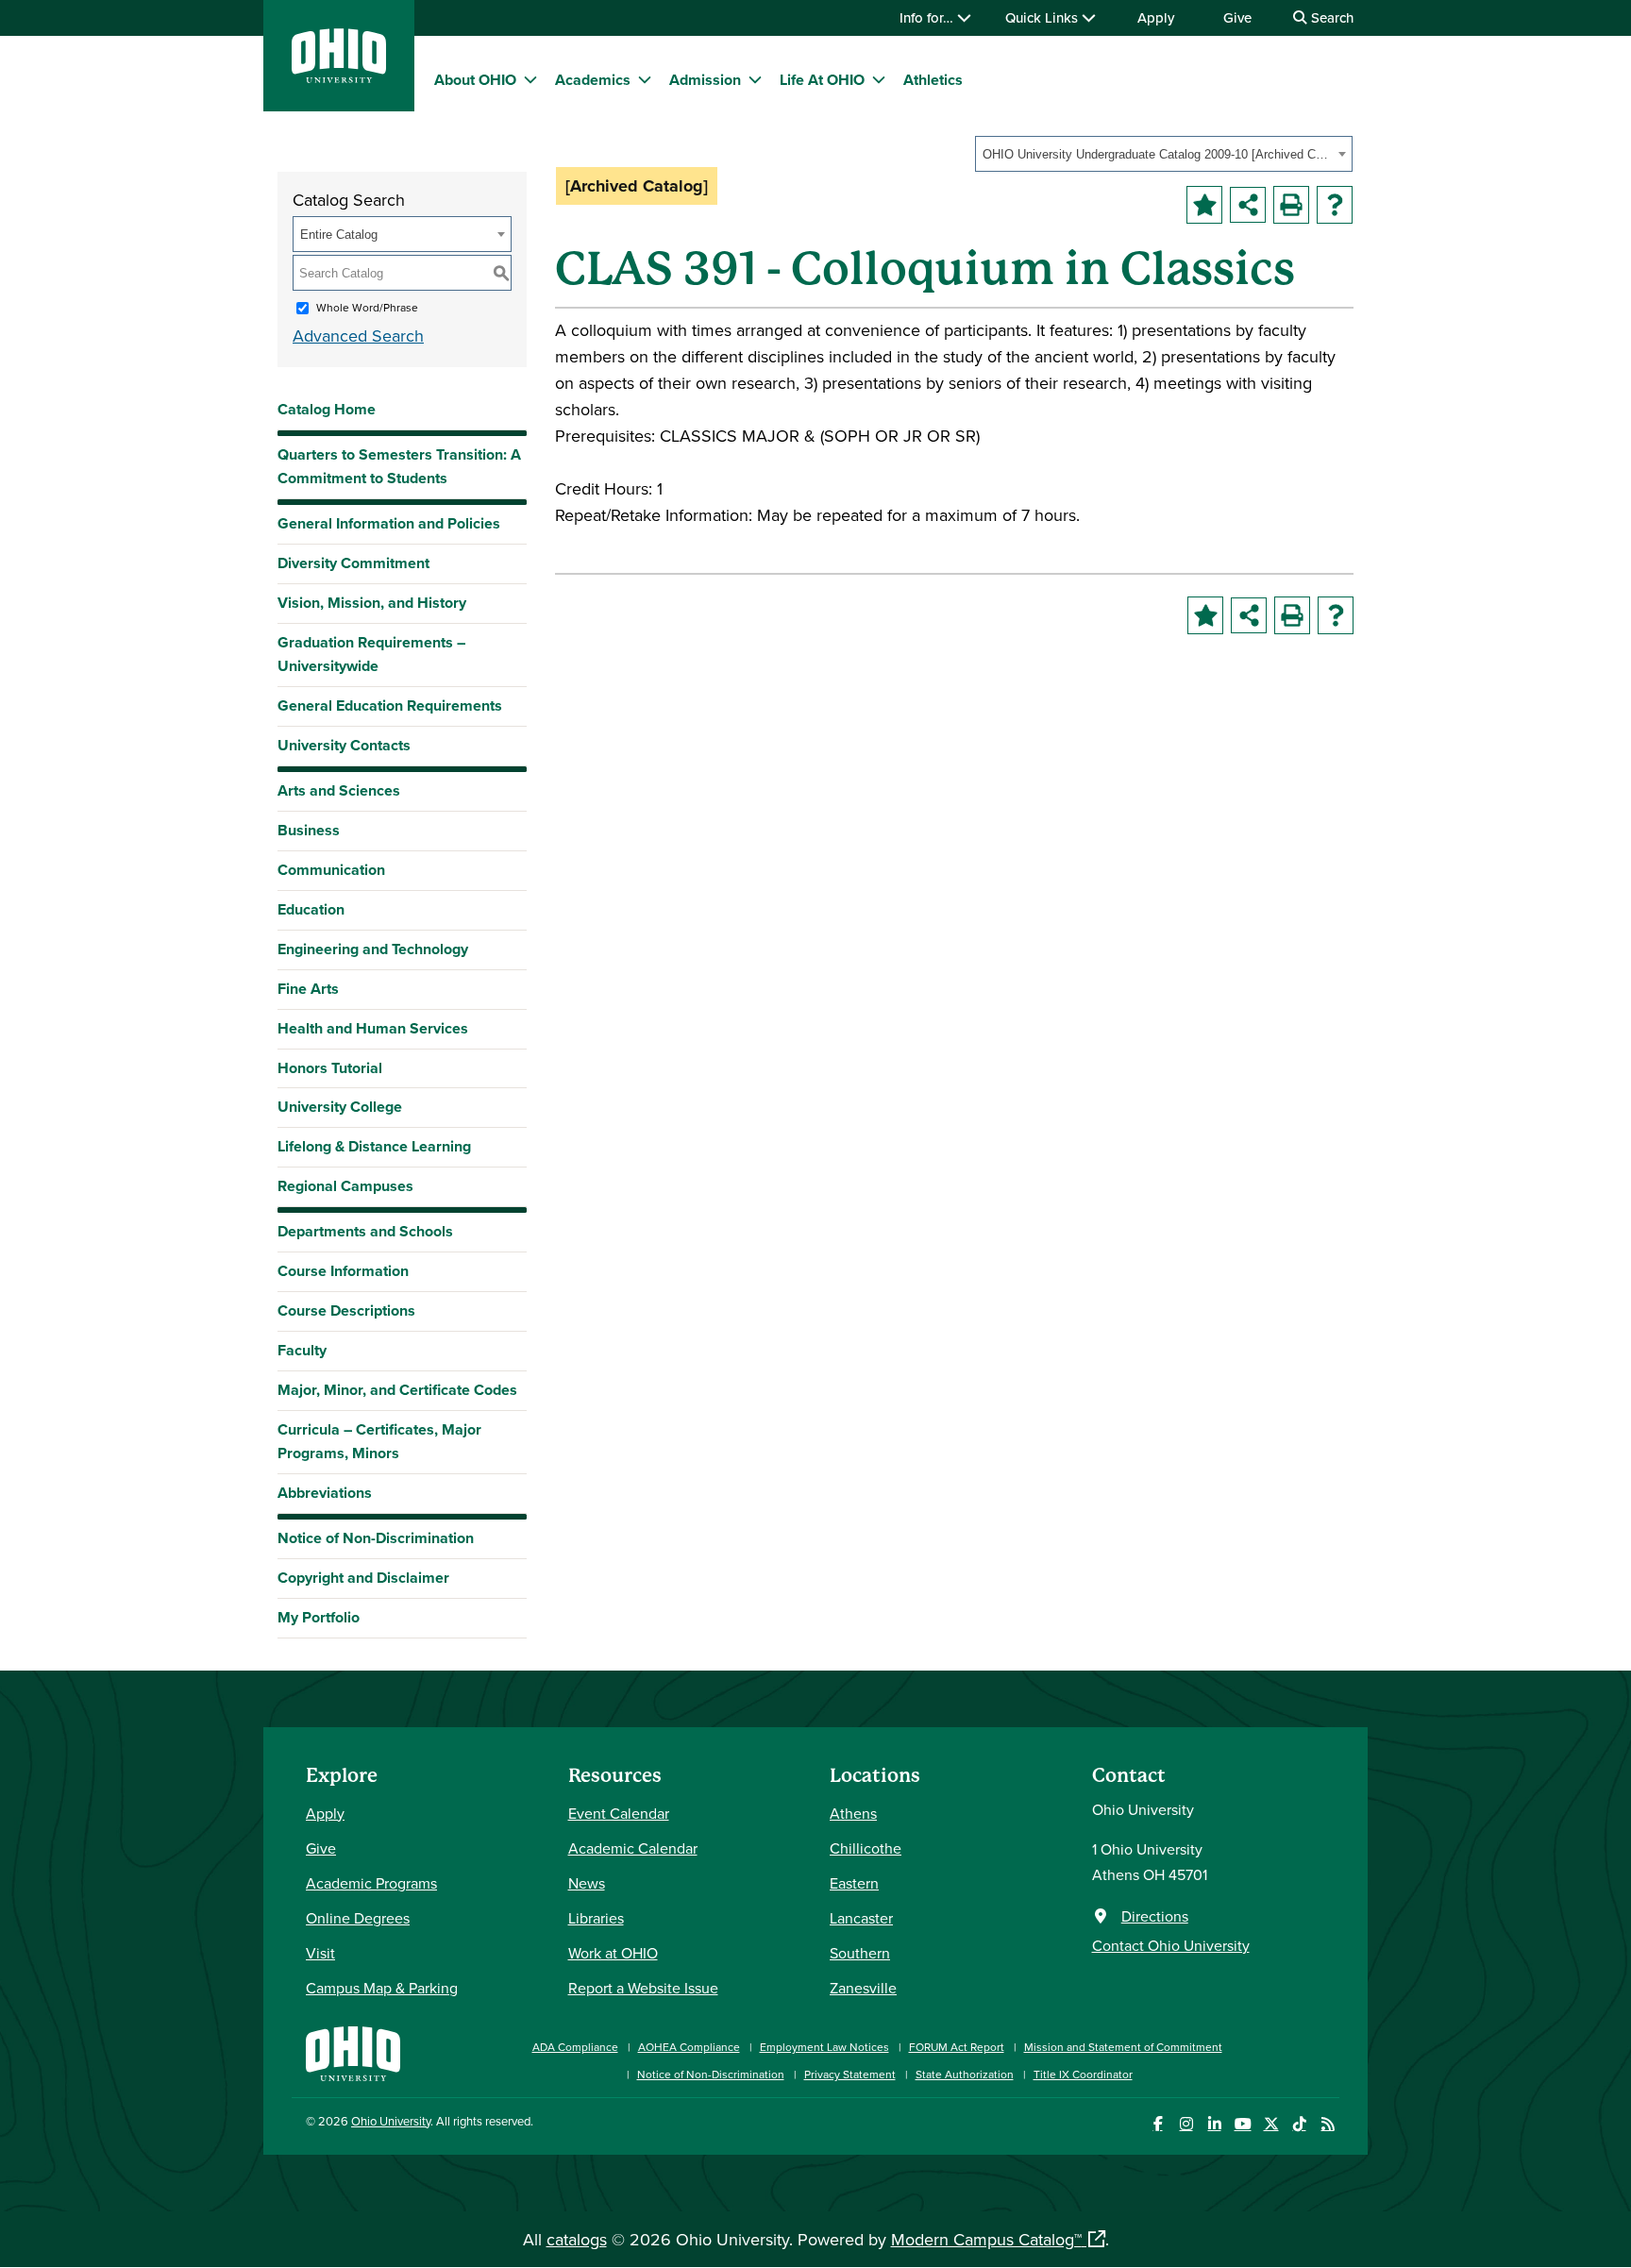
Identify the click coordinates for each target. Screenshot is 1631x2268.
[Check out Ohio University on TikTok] (1299, 2124)
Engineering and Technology (373, 949)
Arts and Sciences (339, 790)
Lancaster (861, 1918)
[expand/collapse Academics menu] (645, 79)
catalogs (577, 2239)
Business (309, 830)
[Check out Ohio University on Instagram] (1186, 2124)
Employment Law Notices (824, 2047)
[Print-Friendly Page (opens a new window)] (1291, 205)
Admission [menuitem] (705, 80)
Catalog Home (327, 409)
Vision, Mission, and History (372, 603)
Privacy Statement (850, 2074)
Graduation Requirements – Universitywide (371, 654)
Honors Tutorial (330, 1068)
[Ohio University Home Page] (353, 2051)
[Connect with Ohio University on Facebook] (1158, 2124)
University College (340, 1107)
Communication (331, 870)
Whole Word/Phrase (367, 307)
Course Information (343, 1271)
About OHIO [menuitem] (475, 80)
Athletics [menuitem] (933, 80)
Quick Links (1043, 17)
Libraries (596, 1918)
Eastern (854, 1883)
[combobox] (1164, 154)
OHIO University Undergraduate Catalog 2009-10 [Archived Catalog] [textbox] (1158, 154)
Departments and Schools (365, 1231)
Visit (320, 1953)
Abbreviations (325, 1493)
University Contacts (344, 745)
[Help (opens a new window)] (1335, 205)
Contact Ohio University (1171, 1945)
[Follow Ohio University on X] (1271, 2124)
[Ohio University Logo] (339, 77)
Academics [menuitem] (593, 80)
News (587, 1883)
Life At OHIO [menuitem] (822, 80)
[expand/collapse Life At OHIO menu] (879, 79)
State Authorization (965, 2074)
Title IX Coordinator (1083, 2074)
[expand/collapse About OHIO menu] (530, 79)
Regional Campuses (345, 1186)
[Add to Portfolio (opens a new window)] (1204, 205)
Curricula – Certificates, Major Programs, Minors (379, 1441)
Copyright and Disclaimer (363, 1578)
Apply (1156, 17)
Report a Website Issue (643, 1988)
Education (311, 909)
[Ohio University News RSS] (1328, 2124)
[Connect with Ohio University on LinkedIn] (1214, 2124)
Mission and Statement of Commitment (1123, 2047)
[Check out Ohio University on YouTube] (1243, 2124)
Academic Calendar (633, 1848)
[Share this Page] (1248, 205)
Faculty (302, 1350)
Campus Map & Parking (382, 1988)
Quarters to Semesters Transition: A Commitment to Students (399, 466)
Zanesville (863, 1988)
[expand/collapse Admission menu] (755, 79)
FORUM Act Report (957, 2047)
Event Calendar (619, 1813)
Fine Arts (308, 989)
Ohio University (391, 2121)
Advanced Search (358, 336)
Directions (1155, 1916)
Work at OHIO (613, 1953)
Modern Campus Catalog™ (986, 2239)
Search (1330, 17)
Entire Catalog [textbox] (339, 235)
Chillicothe (866, 1848)
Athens (853, 1813)
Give (1237, 17)
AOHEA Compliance (689, 2047)
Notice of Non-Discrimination (376, 1538)
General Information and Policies (389, 523)
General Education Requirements (390, 706)
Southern (860, 1953)
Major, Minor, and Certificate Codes (397, 1390)
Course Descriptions (346, 1310)
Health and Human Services (373, 1028)
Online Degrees (358, 1918)
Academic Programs (371, 1883)
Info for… (928, 17)
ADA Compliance (575, 2047)
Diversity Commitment (353, 563)
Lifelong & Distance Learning (374, 1146)
